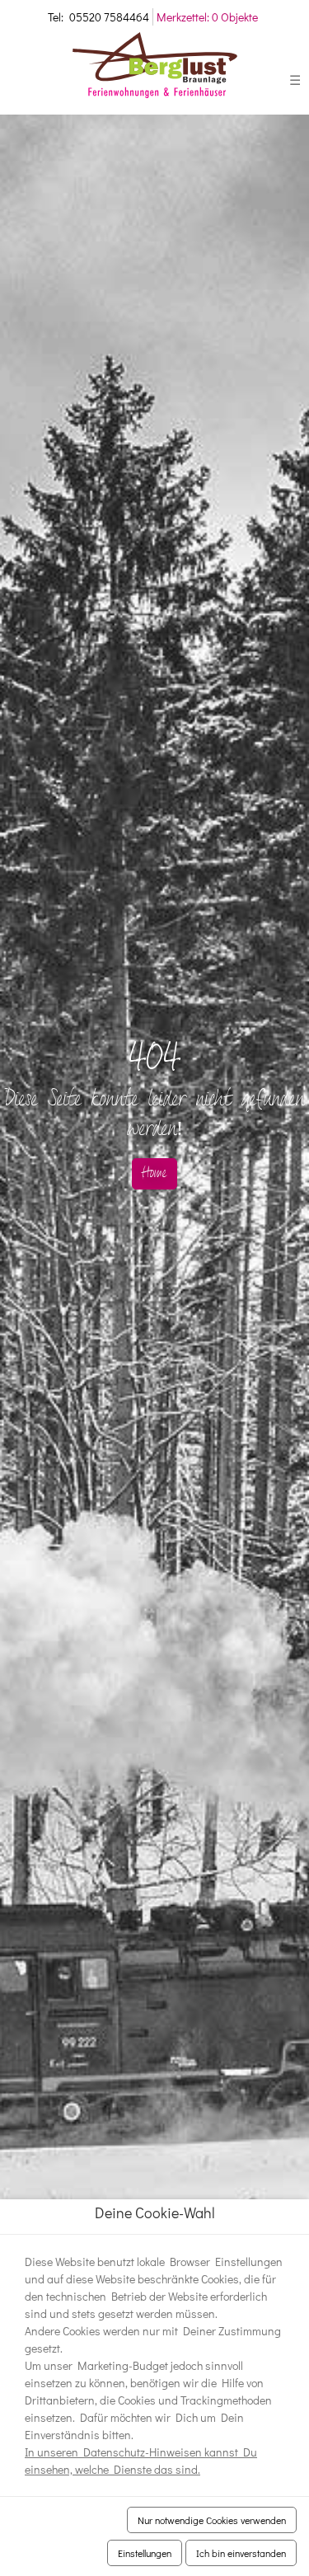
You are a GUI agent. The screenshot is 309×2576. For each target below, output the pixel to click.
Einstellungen (145, 2553)
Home (154, 1174)
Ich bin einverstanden (241, 2553)
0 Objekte (207, 17)
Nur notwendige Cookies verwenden (212, 2520)
